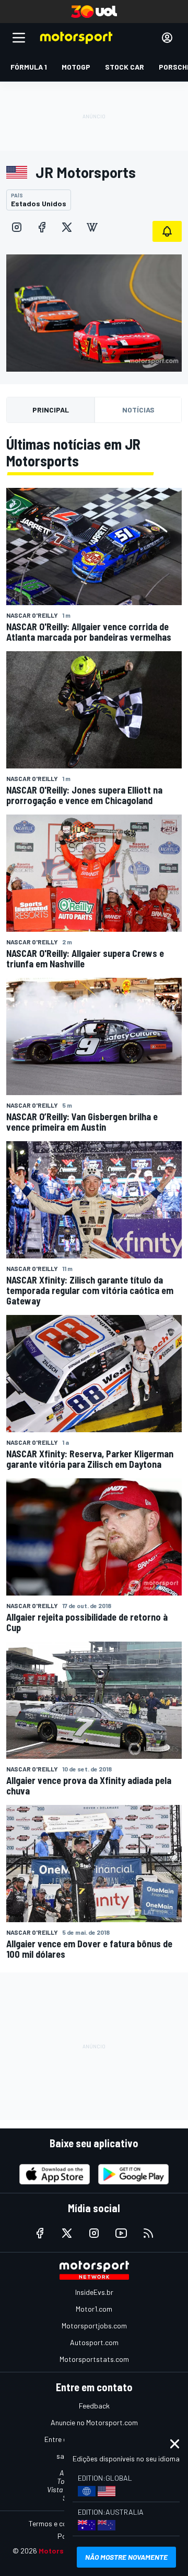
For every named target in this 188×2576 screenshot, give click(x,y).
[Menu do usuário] (167, 38)
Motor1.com (94, 2309)
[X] (67, 227)
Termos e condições (60, 2523)
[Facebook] (42, 227)
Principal (51, 410)
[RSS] (148, 2233)
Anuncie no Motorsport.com (94, 2422)
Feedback (94, 2406)
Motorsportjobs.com (94, 2326)
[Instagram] (17, 227)
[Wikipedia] (92, 227)
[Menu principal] (19, 38)
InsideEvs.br (94, 2292)
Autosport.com (94, 2342)
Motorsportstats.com (94, 2359)
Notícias (138, 410)
